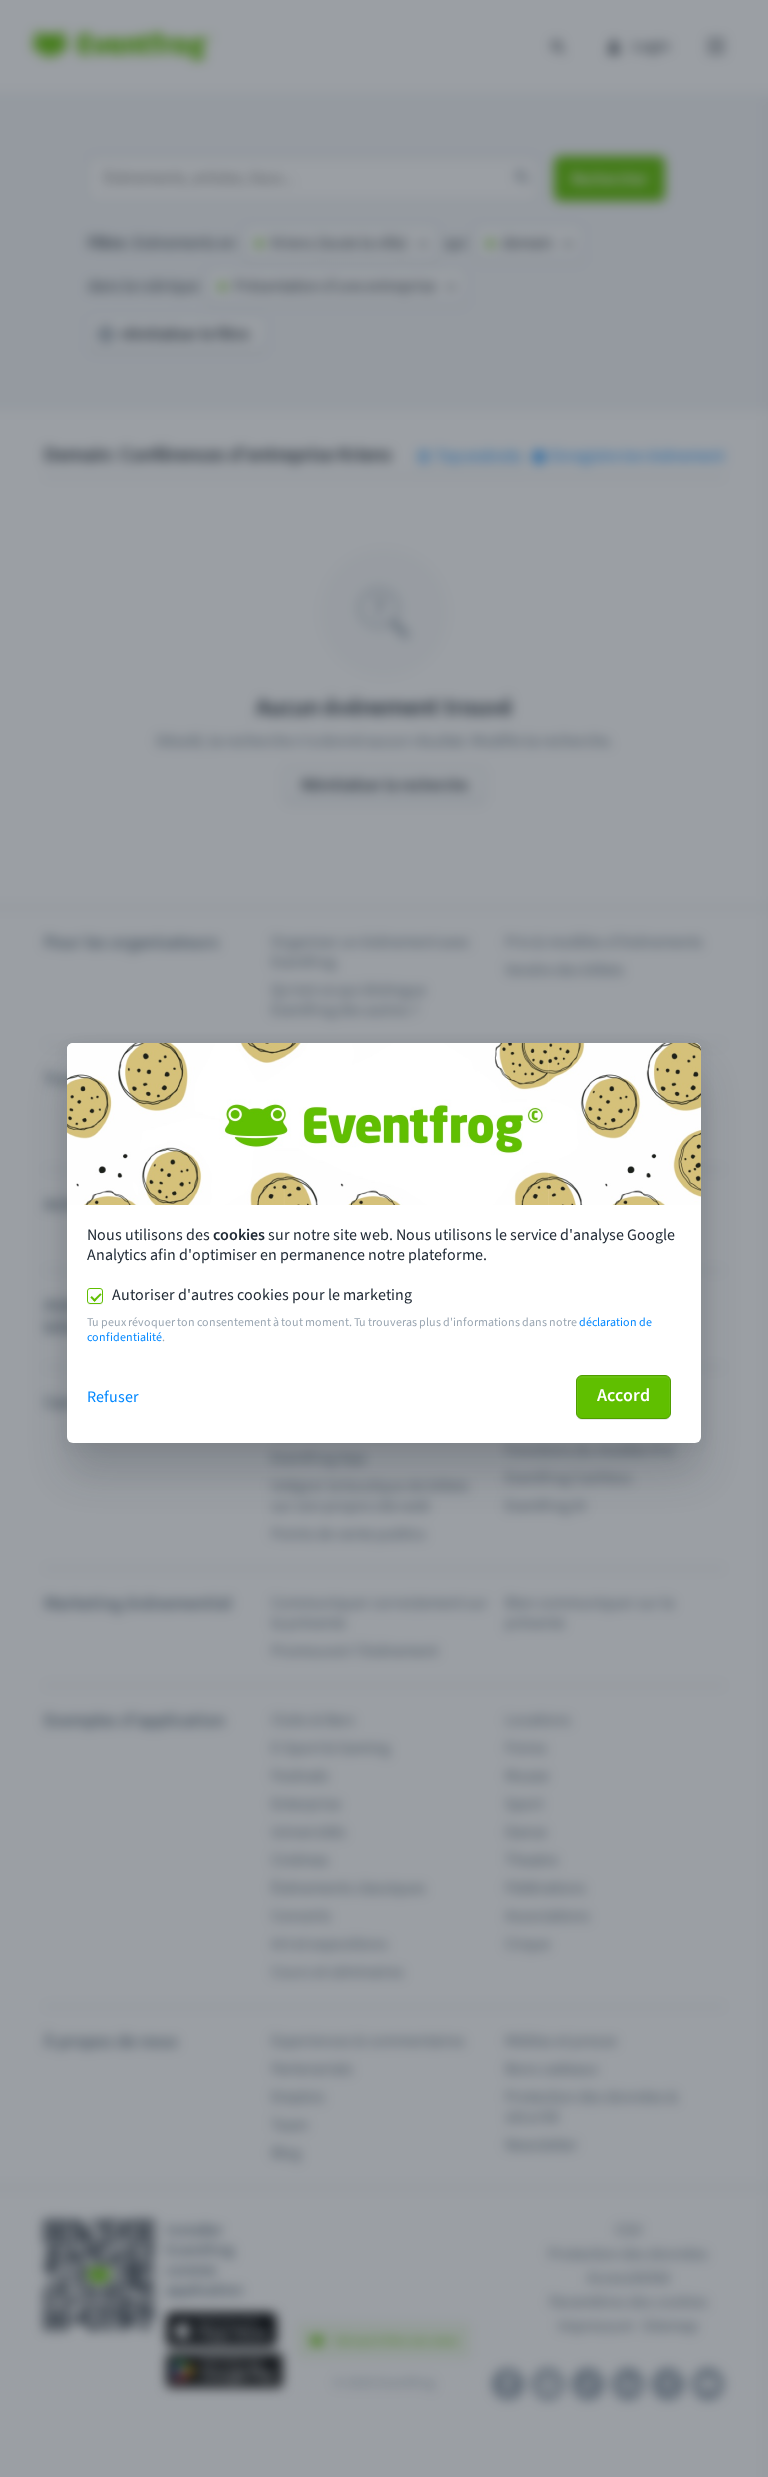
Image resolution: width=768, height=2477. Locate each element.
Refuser (113, 1397)
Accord (623, 1395)
